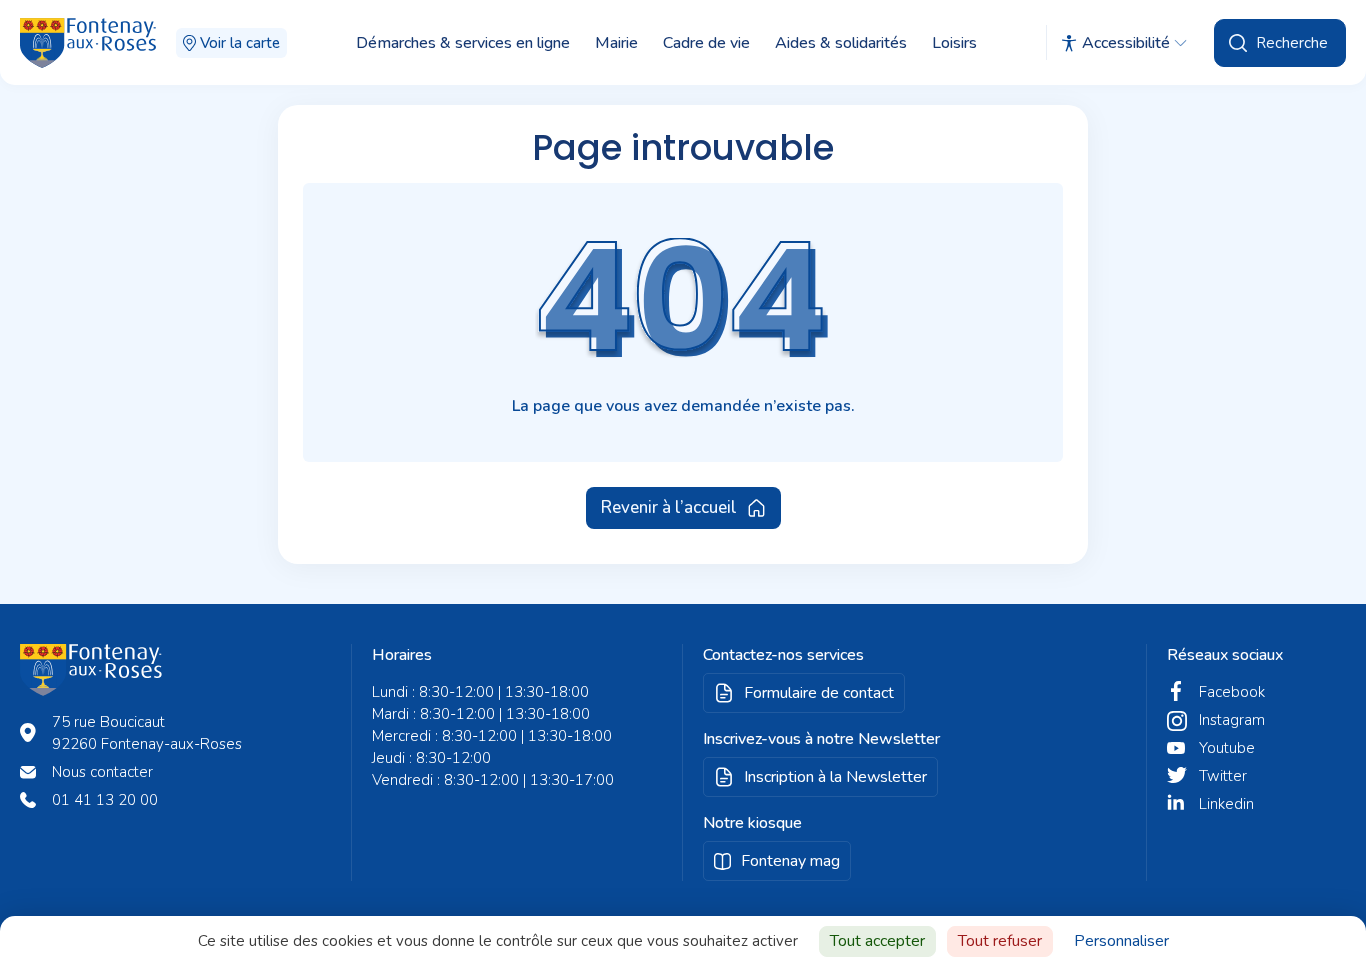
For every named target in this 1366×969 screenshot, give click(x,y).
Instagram (1232, 720)
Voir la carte (240, 43)
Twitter (1223, 776)
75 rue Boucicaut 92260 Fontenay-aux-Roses (147, 733)
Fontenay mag (790, 861)
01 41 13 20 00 (105, 800)
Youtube (1227, 748)
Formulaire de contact (819, 693)
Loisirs (954, 43)
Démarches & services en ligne (463, 43)
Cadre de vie (706, 43)
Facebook (1232, 692)
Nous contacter (102, 772)
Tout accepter (877, 941)
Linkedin (1226, 804)
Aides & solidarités (841, 43)
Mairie (616, 43)
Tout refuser (1000, 941)
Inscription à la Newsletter (835, 777)
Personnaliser (1121, 941)
